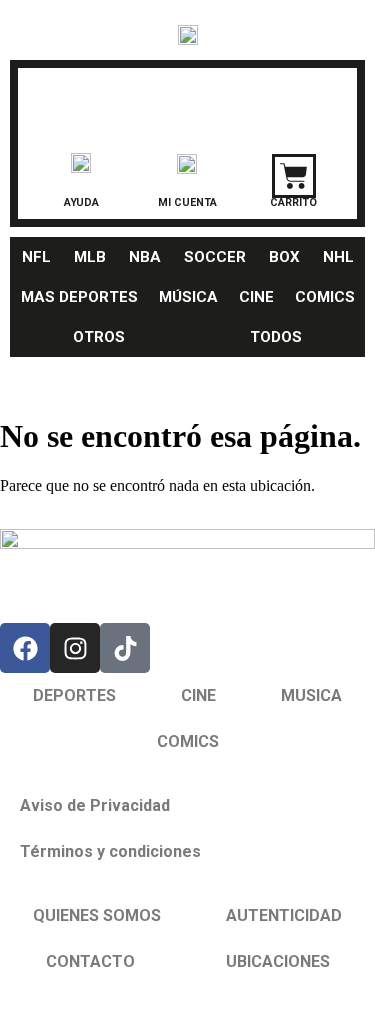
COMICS (325, 297)
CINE (256, 297)
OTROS (99, 337)
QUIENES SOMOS (97, 915)
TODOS (276, 337)
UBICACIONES (278, 961)
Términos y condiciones (110, 851)
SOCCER (215, 257)
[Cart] (294, 176)
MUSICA (311, 695)
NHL (338, 257)
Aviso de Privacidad (95, 805)
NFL (36, 257)
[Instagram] (75, 648)
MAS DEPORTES (79, 297)
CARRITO (293, 202)
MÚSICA (188, 297)
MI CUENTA (187, 202)
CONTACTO (90, 961)
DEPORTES (74, 695)
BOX (284, 257)
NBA (145, 257)
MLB (90, 257)
